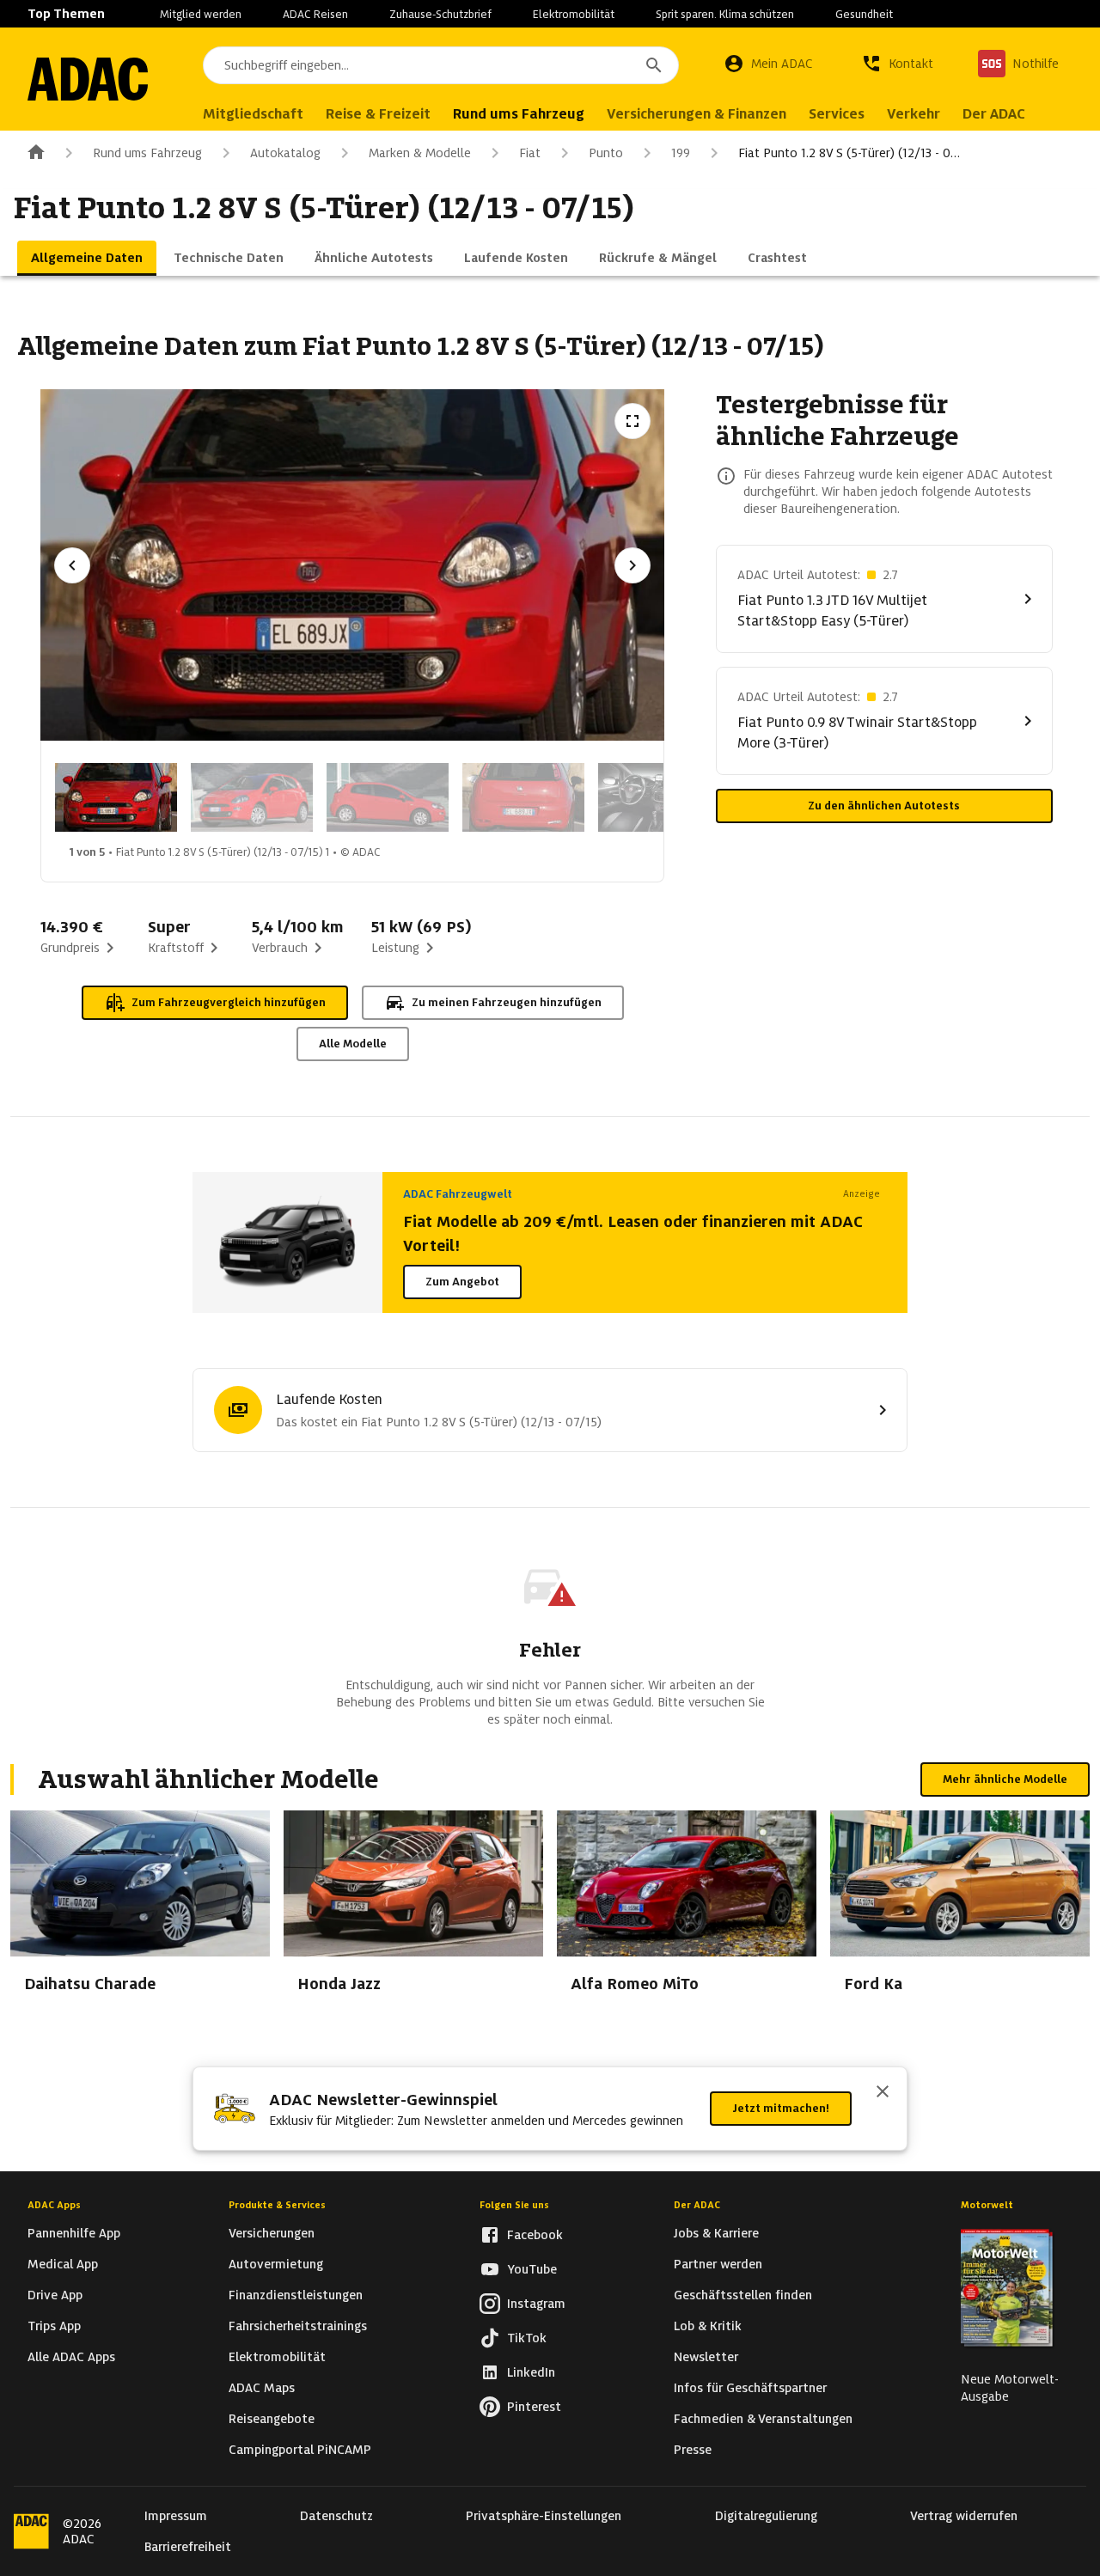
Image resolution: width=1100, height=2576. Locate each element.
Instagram (536, 2304)
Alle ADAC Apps (71, 2357)
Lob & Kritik (708, 2326)
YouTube (532, 2269)
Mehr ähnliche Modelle (1005, 1779)
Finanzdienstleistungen (296, 2295)
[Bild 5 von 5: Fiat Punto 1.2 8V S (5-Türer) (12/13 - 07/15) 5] (659, 797)
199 (681, 153)
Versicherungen (272, 2233)
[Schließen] (883, 2093)
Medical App (63, 2264)
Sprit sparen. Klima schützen (725, 14)
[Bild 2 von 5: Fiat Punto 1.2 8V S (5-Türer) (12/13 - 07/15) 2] (252, 797)
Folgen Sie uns (514, 2205)
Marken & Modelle (420, 153)
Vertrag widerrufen (964, 2516)
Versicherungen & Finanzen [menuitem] (697, 114)
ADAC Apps (54, 2205)
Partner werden (718, 2264)
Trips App (54, 2326)
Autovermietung (276, 2264)
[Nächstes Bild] (632, 565)
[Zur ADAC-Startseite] (88, 79)
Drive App (55, 2295)
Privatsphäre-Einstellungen (544, 2516)
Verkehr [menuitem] (914, 114)
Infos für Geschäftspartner (750, 2388)
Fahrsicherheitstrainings (298, 2326)
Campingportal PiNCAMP (300, 2450)
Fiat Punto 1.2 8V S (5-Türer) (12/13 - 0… (849, 153)
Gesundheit (864, 14)
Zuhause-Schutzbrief (440, 14)
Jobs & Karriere (716, 2233)
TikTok (527, 2338)
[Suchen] (654, 65)
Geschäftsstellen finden (743, 2295)
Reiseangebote (272, 2419)
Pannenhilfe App (74, 2233)
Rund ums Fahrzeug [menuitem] (519, 114)
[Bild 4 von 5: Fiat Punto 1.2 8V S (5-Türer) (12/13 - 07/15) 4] (523, 797)
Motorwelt (987, 2205)
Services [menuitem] (837, 114)
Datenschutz (336, 2516)
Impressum (176, 2516)
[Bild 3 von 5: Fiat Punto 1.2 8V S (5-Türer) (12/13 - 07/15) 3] (388, 797)
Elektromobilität (574, 14)
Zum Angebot (462, 1282)
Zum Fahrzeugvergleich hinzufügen (229, 1002)
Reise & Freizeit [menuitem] (378, 114)
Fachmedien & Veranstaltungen (763, 2419)
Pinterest (534, 2407)
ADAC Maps (262, 2388)
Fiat (530, 153)
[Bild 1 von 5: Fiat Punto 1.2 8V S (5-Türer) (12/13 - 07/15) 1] (116, 797)
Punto (606, 153)
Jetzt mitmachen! (781, 2108)
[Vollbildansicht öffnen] (632, 421)
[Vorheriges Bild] (72, 565)
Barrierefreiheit (188, 2547)
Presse (693, 2450)
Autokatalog (285, 153)
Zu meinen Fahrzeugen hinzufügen (507, 1002)
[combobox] (441, 65)
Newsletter (706, 2357)
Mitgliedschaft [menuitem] (253, 114)
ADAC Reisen (315, 14)
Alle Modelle (353, 1044)
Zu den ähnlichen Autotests (884, 806)
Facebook (535, 2235)
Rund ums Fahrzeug (147, 153)
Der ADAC (697, 2205)
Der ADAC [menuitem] (994, 114)
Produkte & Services (277, 2205)
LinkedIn (531, 2372)
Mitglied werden (201, 14)
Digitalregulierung (766, 2516)
